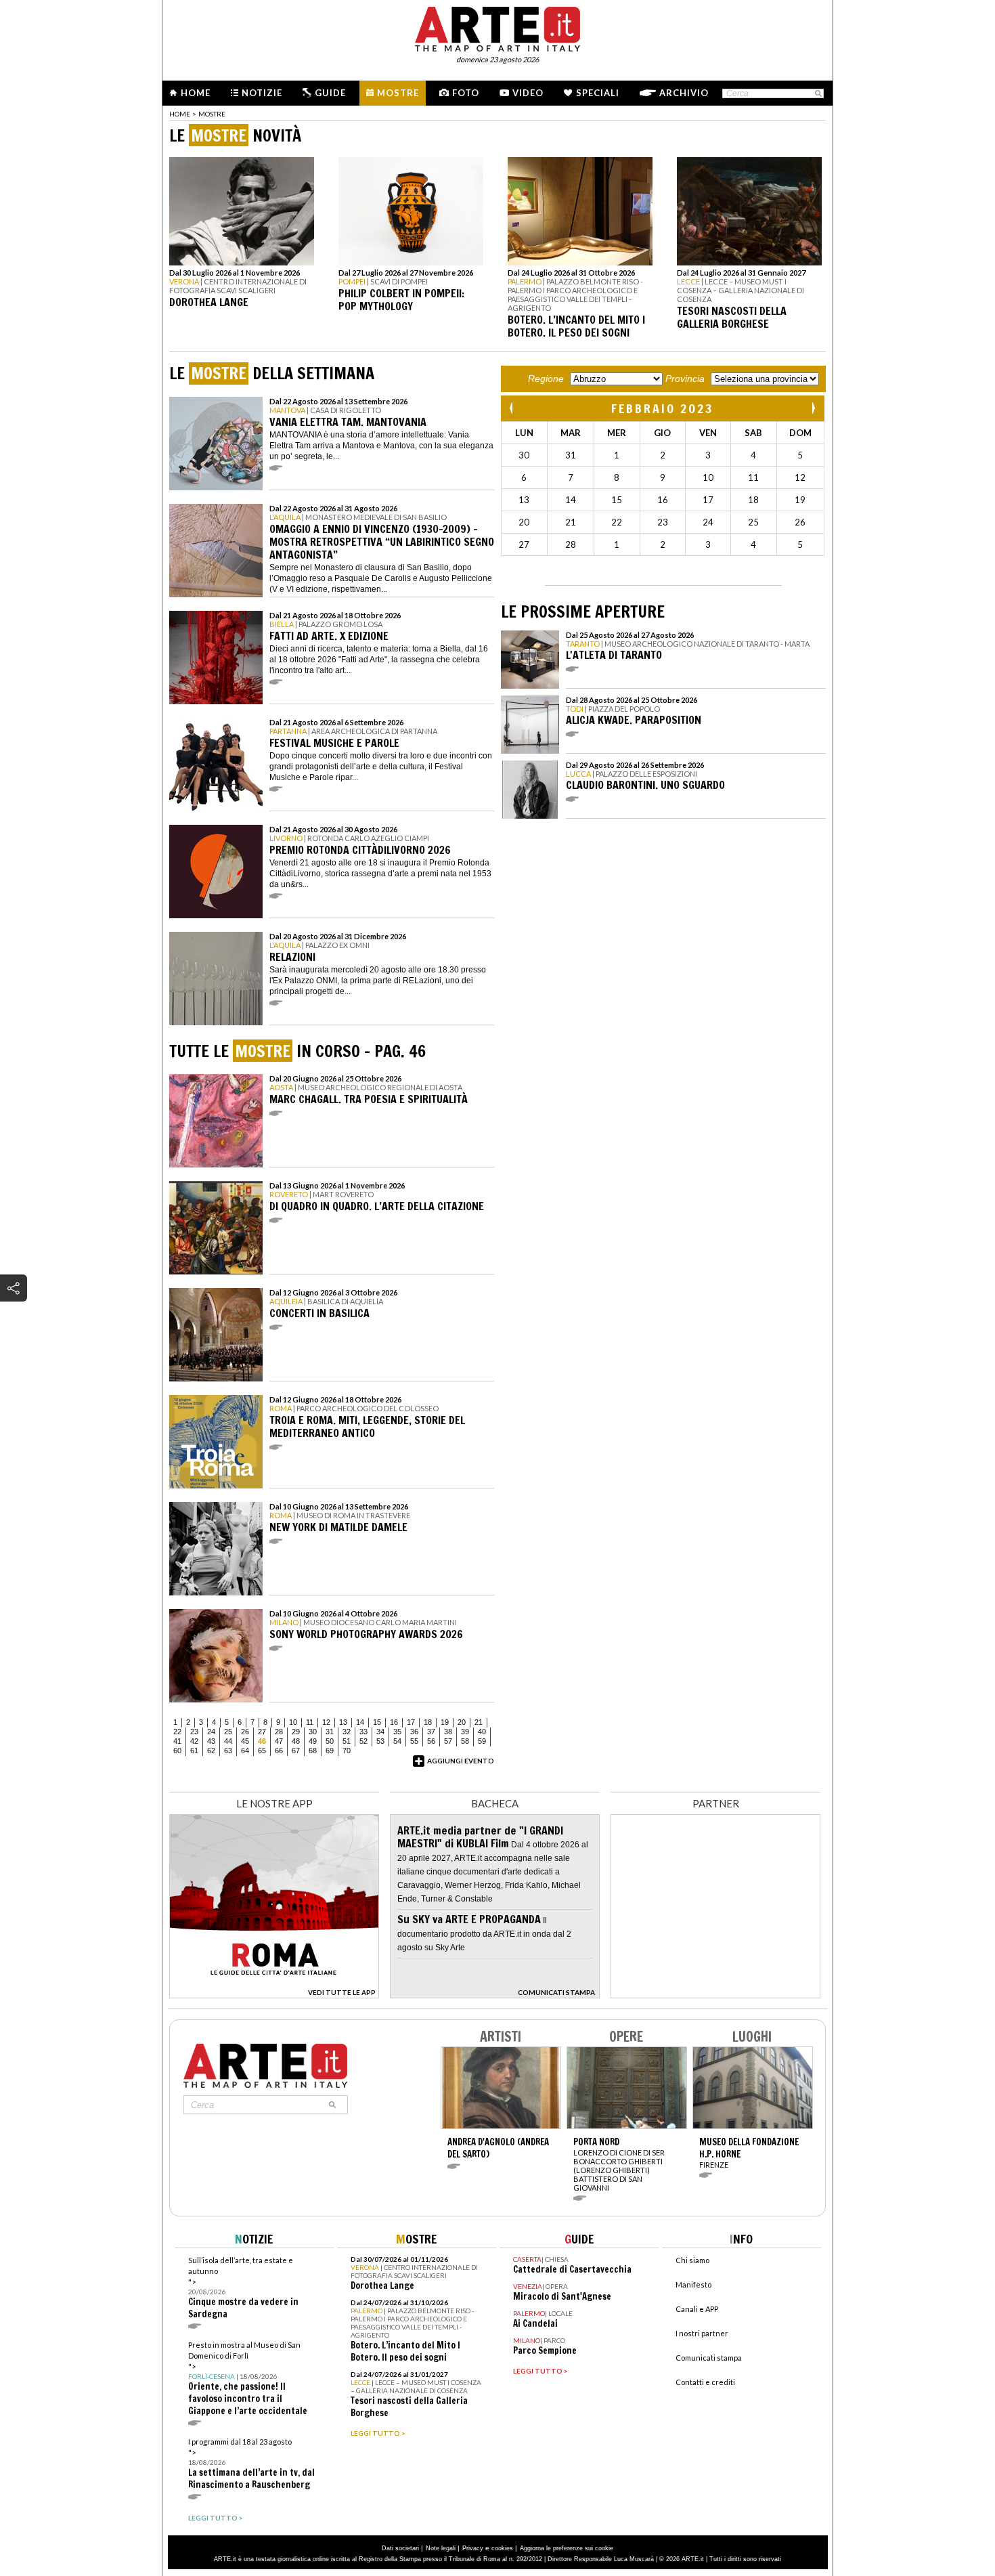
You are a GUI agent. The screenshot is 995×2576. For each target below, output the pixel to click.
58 (465, 1741)
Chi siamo (692, 2260)
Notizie (262, 93)
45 (245, 1741)
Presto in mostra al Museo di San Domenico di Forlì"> (248, 2379)
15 (377, 1722)
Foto (466, 93)
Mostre (398, 93)
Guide (330, 93)
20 (462, 1722)
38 (448, 1732)
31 (330, 1732)
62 (211, 1751)
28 (279, 1732)
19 (445, 1722)
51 (347, 1741)
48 (296, 1741)
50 (330, 1741)
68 (313, 1751)
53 (380, 1741)
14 (360, 1722)
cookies (502, 2548)
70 (347, 1751)
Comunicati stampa (709, 2358)
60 (177, 1751)
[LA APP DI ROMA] (274, 1995)
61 (194, 1751)
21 (479, 1722)
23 (194, 1732)
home (180, 114)
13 (343, 1722)
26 (245, 1732)
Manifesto (693, 2284)
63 (228, 1751)
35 (397, 1732)
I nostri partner (702, 2333)
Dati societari (400, 2548)
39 (465, 1732)
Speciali (598, 93)
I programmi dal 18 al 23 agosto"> (251, 2464)
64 (245, 1751)
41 (177, 1741)
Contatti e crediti (705, 2382)
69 (330, 1751)
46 (262, 1741)
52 (363, 1741)
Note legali (441, 2548)
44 (228, 1741)
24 (211, 1732)
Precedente (512, 408)
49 (313, 1741)
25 (228, 1732)
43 (211, 1741)
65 (262, 1751)
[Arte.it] (497, 27)
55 (414, 1741)
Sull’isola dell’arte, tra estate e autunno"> (243, 2288)
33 (363, 1732)
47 (279, 1741)
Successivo (813, 408)
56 (431, 1741)
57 (448, 1741)
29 (296, 1732)
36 (414, 1732)
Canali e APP (697, 2309)
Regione (546, 379)
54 (397, 1741)
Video (528, 93)
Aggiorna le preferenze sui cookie (567, 2548)
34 (380, 1732)
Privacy (473, 2548)
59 (482, 1741)
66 (279, 1751)
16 (394, 1722)
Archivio (684, 93)
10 (293, 1722)
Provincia (685, 379)
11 (310, 1722)
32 (347, 1732)
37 (431, 1732)
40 (482, 1732)
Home (196, 93)
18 (428, 1722)
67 (296, 1751)
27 (262, 1732)
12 (326, 1722)
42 (194, 1741)
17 (411, 1722)
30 (313, 1732)
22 (177, 1732)
